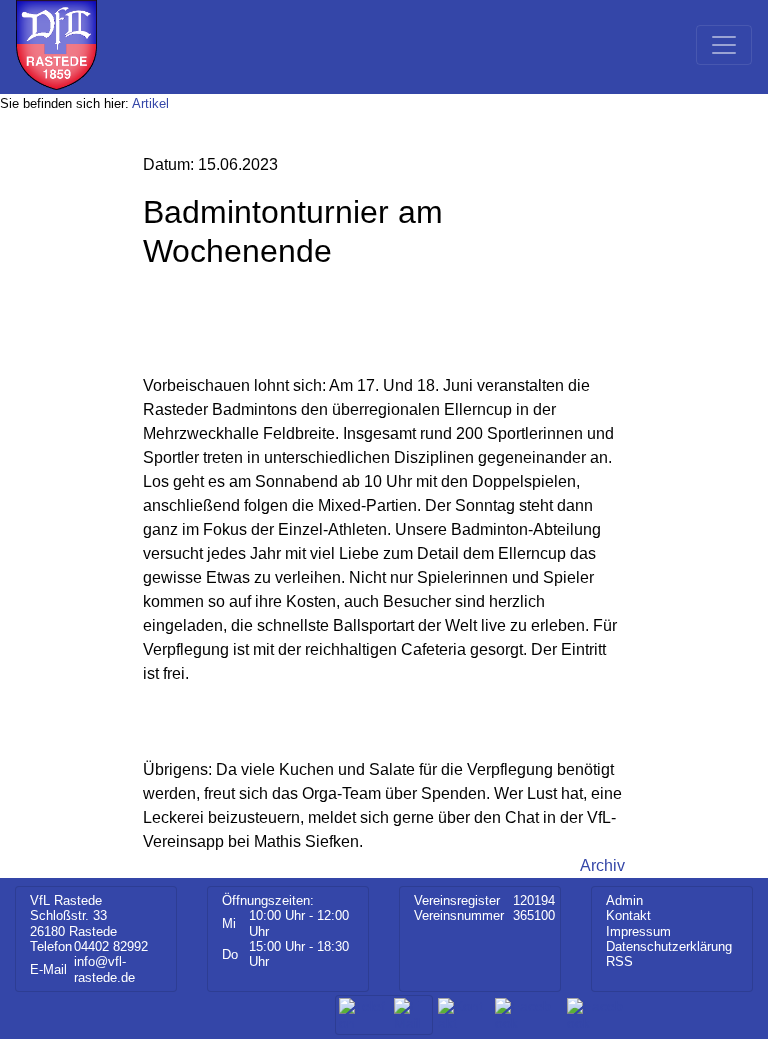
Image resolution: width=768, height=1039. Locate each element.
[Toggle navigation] (724, 45)
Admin (624, 900)
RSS (619, 961)
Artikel (150, 103)
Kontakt (628, 915)
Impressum (638, 931)
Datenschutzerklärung (669, 946)
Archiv (602, 865)
